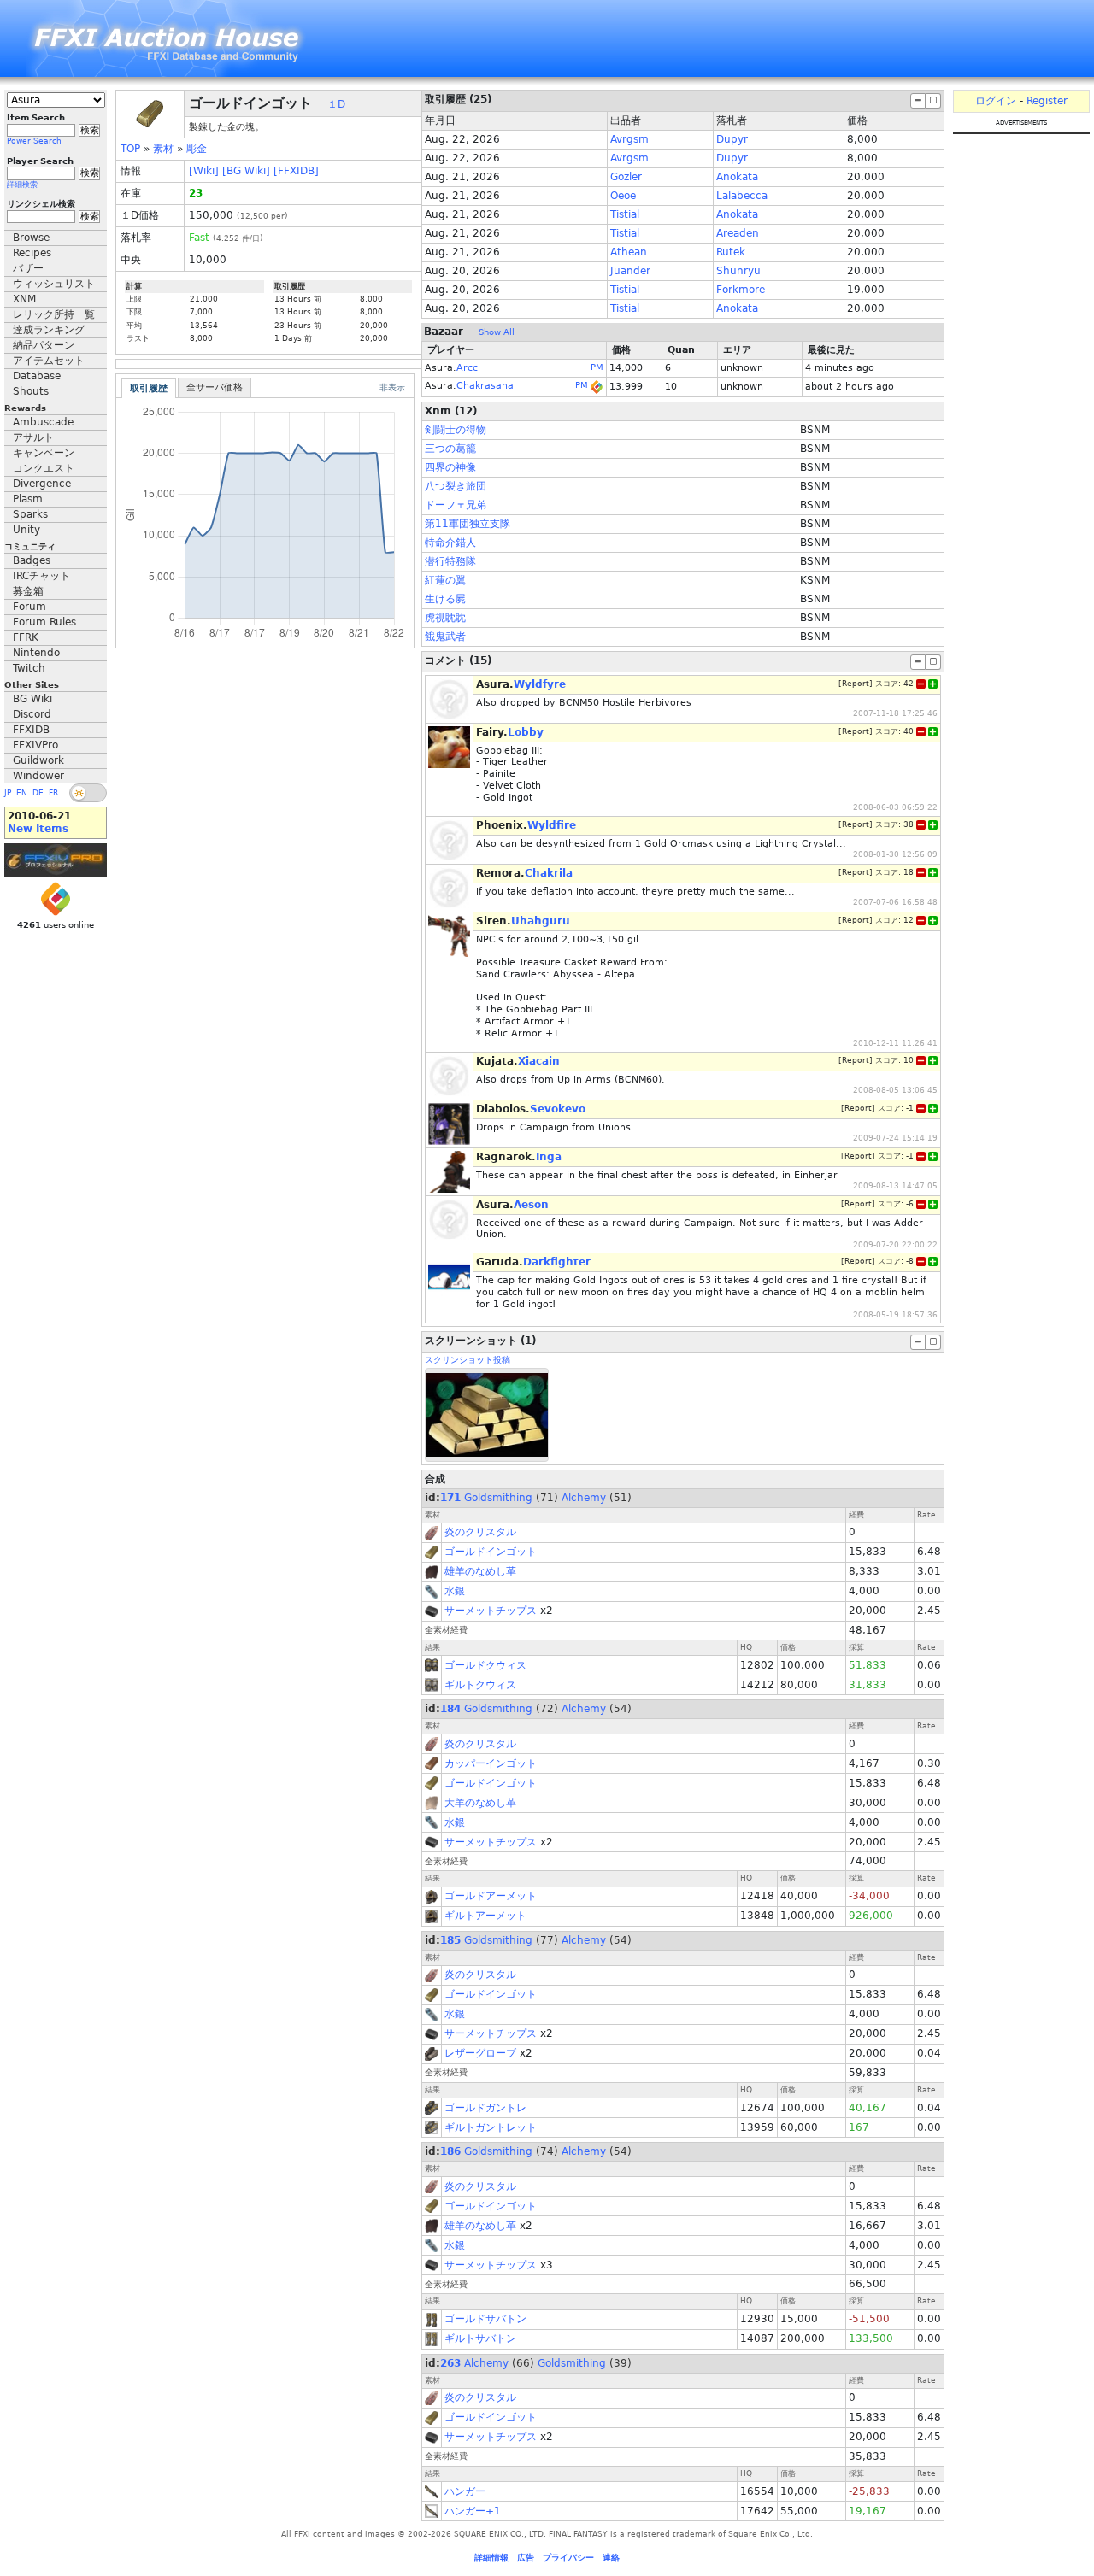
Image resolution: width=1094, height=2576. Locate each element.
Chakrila (549, 873)
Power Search (34, 141)
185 (450, 1940)
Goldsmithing (498, 1498)
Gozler (626, 177)
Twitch (29, 668)
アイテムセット (49, 361)
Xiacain (539, 1061)
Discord (32, 714)
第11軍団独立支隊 (468, 524)
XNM (24, 299)
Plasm (28, 499)
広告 (526, 2558)
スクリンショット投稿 (468, 1360)
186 (450, 2151)
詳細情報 (491, 2558)
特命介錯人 (450, 543)
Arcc (467, 368)
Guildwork (38, 760)
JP (8, 793)
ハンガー (465, 2491)
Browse (31, 238)
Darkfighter (557, 1262)
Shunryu (738, 271)
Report (856, 684)
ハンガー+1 (473, 2511)
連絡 (611, 2558)
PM (597, 367)
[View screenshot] (487, 1414)
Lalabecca (742, 196)
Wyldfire (552, 825)
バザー (28, 268)
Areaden (738, 233)
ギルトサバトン (480, 2338)
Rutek (731, 252)
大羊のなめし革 (480, 1803)
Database (37, 376)
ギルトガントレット (491, 2127)
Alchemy (584, 1498)
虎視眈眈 (445, 618)
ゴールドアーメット (491, 1896)
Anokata (737, 177)
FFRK (26, 637)
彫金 (197, 149)
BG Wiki (32, 699)
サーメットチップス (491, 1611)
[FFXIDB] (296, 171)
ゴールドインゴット (491, 1552)
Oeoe (623, 196)
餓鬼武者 (445, 637)
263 (450, 2363)
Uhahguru (541, 921)
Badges (32, 560)
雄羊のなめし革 (480, 1571)
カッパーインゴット (491, 1763)
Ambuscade (43, 422)
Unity (26, 530)
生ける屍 (445, 599)
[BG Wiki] (246, 171)
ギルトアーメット (485, 1916)
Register (1047, 101)
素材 (163, 149)
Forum (29, 607)
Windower (38, 776)
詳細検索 (22, 185)
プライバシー (568, 2558)
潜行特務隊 (450, 561)
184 (450, 1709)
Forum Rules (44, 622)
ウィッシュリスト (54, 284)
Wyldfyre (540, 684)
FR (53, 793)
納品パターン (44, 345)
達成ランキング (49, 330)
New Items (38, 829)
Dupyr (732, 139)
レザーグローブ (480, 2053)
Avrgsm (629, 139)
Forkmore (741, 290)
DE (38, 793)
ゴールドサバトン (485, 2319)
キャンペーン (44, 453)
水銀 (455, 1591)
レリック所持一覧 (54, 314)
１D (336, 104)
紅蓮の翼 (445, 580)
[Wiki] (204, 171)
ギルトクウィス (480, 1685)
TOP (130, 149)
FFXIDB (31, 730)
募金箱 (28, 591)
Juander (630, 271)
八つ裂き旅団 (456, 486)
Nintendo (36, 653)
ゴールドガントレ (485, 2108)
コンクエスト (44, 468)
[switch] (88, 793)
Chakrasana (485, 386)
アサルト (33, 437)
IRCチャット (41, 576)
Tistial (625, 214)
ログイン (996, 101)
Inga (549, 1157)
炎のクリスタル (480, 1532)
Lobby (526, 732)
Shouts (31, 391)
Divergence (42, 484)
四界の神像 (450, 467)
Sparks (30, 514)
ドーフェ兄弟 (456, 505)
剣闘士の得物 (456, 430)
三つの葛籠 (450, 449)
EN (22, 793)
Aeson (531, 1205)
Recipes (32, 253)
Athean (629, 252)
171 (450, 1498)
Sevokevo (558, 1109)
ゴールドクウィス (485, 1665)
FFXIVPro (35, 745)
